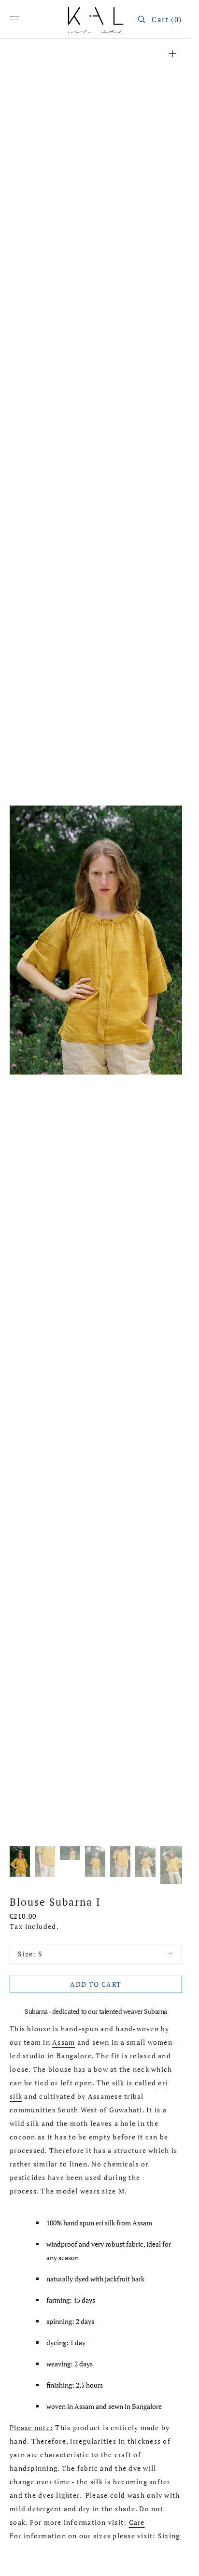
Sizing (169, 2536)
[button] (14, 19)
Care (137, 2522)
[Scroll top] (177, 2562)
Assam (64, 2042)
